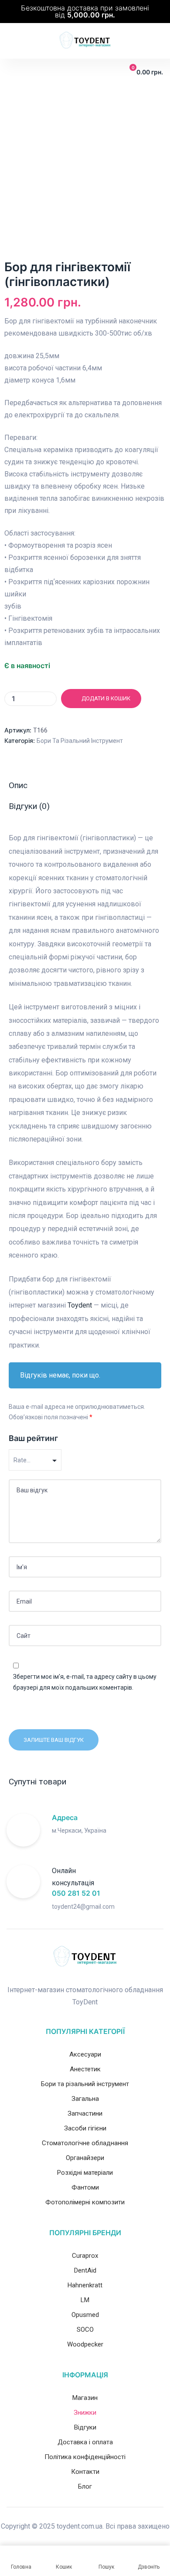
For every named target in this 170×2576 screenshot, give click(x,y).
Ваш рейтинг (33, 1438)
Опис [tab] (18, 785)
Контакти (85, 2472)
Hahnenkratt (85, 2285)
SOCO (85, 2330)
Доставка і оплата (85, 2442)
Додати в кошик (106, 698)
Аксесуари (85, 2054)
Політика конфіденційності (85, 2457)
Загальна (85, 2099)
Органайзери (85, 2158)
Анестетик (85, 2069)
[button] (13, 72)
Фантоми (85, 2187)
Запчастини (85, 2113)
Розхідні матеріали (85, 2173)
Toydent (80, 1305)
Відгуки (85, 2427)
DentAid (85, 2270)
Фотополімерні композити (85, 2202)
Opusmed (85, 2315)
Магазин (85, 2398)
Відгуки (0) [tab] (29, 806)
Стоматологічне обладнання (85, 2143)
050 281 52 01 (76, 1893)
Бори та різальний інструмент (80, 741)
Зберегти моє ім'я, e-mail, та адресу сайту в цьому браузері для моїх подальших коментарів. (85, 1682)
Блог (85, 2486)
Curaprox (85, 2256)
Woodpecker (85, 2344)
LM (85, 2300)
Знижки (85, 2413)
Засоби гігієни (85, 2128)
